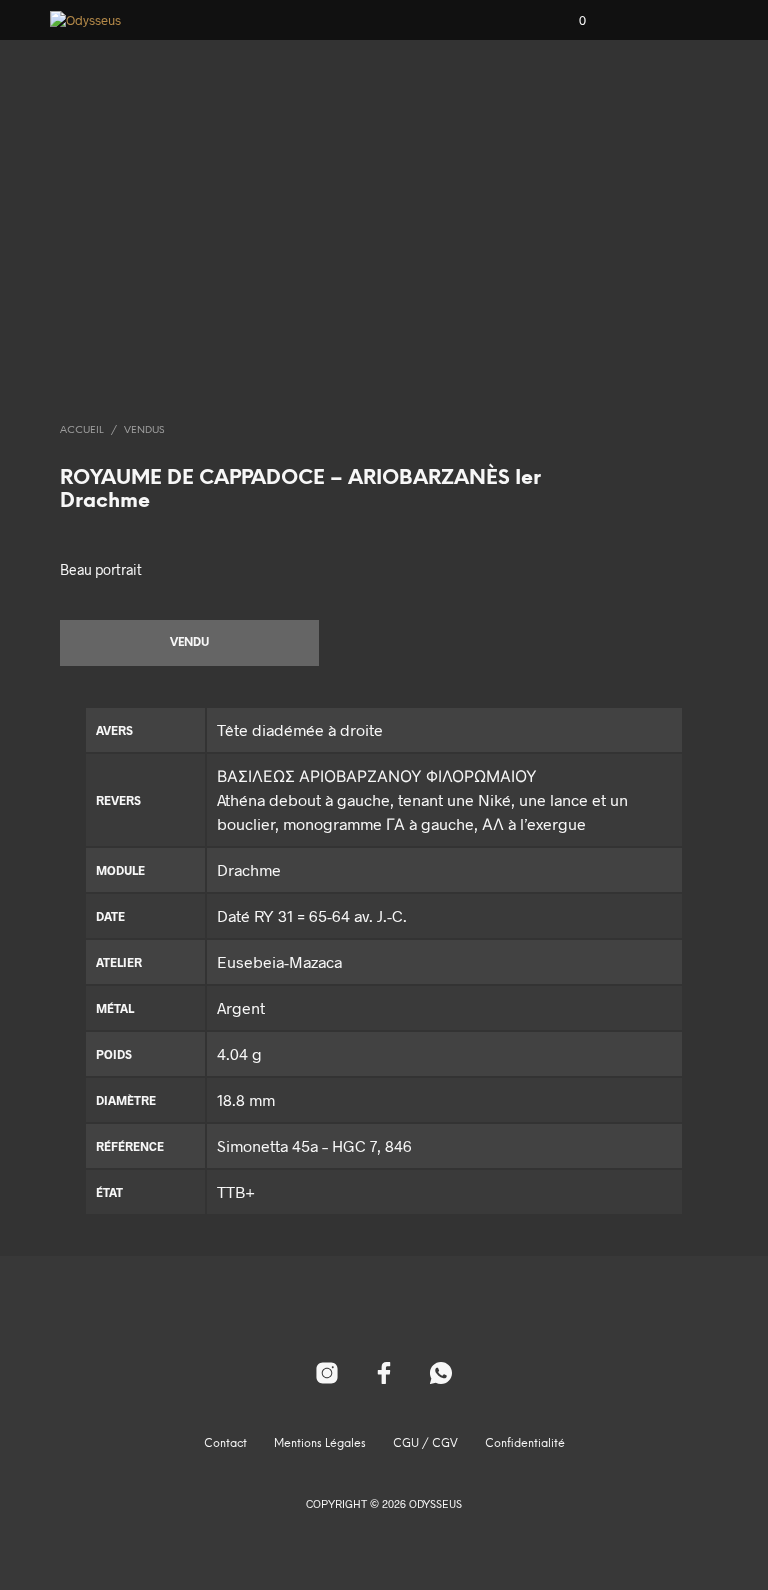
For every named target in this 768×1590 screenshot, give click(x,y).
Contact (225, 1444)
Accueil (82, 430)
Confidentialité (525, 1444)
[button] (569, 21)
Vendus (144, 430)
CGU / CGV (425, 1444)
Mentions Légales (320, 1444)
